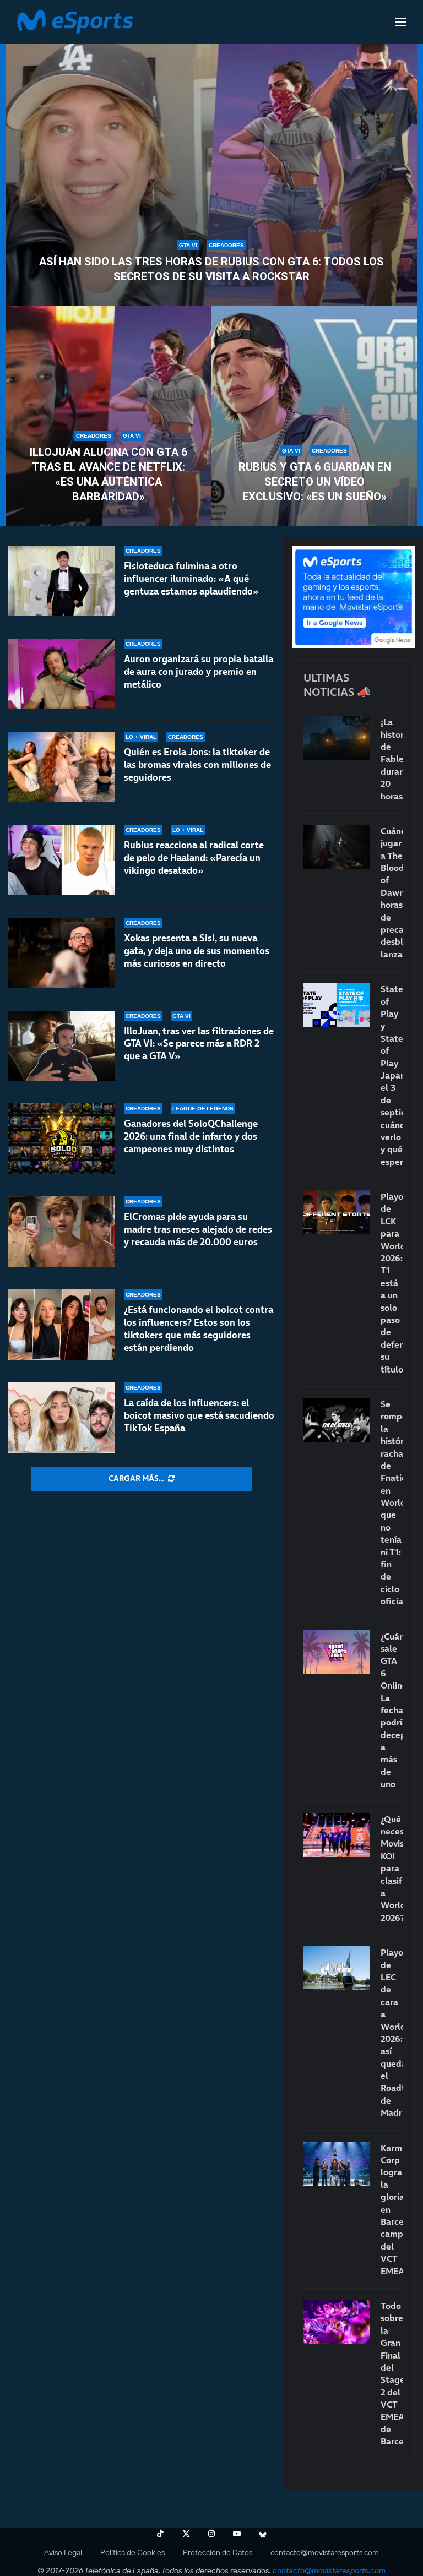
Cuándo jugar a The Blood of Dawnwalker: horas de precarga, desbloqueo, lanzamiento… (392, 892)
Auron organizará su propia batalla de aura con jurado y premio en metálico (199, 672)
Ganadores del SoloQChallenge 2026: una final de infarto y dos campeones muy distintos (191, 1136)
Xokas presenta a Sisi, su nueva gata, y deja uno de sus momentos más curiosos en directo (197, 951)
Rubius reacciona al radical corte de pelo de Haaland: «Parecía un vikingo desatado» (194, 858)
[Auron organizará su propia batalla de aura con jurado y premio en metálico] (62, 674)
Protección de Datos (218, 2552)
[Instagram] (211, 2534)
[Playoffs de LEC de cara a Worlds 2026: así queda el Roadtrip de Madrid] (337, 1968)
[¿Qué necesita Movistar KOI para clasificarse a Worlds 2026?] (337, 1835)
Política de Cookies (132, 2552)
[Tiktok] (160, 2534)
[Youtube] (237, 2534)
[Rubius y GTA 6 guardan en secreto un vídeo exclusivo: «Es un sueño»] (314, 416)
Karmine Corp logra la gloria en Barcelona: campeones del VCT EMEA (392, 2209)
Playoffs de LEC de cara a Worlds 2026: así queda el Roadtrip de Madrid (392, 2032)
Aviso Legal (63, 2552)
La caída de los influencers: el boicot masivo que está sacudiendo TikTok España (199, 1415)
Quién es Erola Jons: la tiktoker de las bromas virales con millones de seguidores (197, 765)
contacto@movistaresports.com (325, 2552)
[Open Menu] (400, 22)
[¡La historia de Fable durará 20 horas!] (337, 738)
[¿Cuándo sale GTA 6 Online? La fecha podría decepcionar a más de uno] (337, 1652)
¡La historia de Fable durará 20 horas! (392, 759)
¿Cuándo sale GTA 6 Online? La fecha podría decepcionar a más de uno (392, 1710)
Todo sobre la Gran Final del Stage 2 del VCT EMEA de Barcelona (392, 2373)
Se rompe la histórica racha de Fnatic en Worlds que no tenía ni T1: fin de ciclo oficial (392, 1502)
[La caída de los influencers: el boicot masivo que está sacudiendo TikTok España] (62, 1418)
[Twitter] (186, 2534)
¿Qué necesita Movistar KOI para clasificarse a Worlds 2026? (392, 1868)
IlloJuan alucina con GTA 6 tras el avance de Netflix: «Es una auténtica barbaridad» (109, 474)
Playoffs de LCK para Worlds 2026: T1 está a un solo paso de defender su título (392, 1282)
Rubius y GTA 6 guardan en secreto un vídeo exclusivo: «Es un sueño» (315, 482)
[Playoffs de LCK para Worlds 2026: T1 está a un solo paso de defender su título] (337, 1212)
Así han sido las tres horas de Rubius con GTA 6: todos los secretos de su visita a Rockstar (211, 269)
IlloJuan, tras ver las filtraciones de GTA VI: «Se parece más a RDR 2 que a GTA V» (199, 1044)
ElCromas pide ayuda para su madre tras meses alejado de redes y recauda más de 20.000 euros (198, 1229)
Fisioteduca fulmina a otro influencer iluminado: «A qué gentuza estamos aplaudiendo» (191, 579)
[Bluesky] (263, 2534)
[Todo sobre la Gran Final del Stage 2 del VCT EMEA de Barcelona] (337, 2322)
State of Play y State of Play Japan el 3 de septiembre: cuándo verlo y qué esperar (392, 1075)
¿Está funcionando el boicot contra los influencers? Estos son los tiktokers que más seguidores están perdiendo (199, 1329)
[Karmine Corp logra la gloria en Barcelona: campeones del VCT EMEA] (337, 2164)
